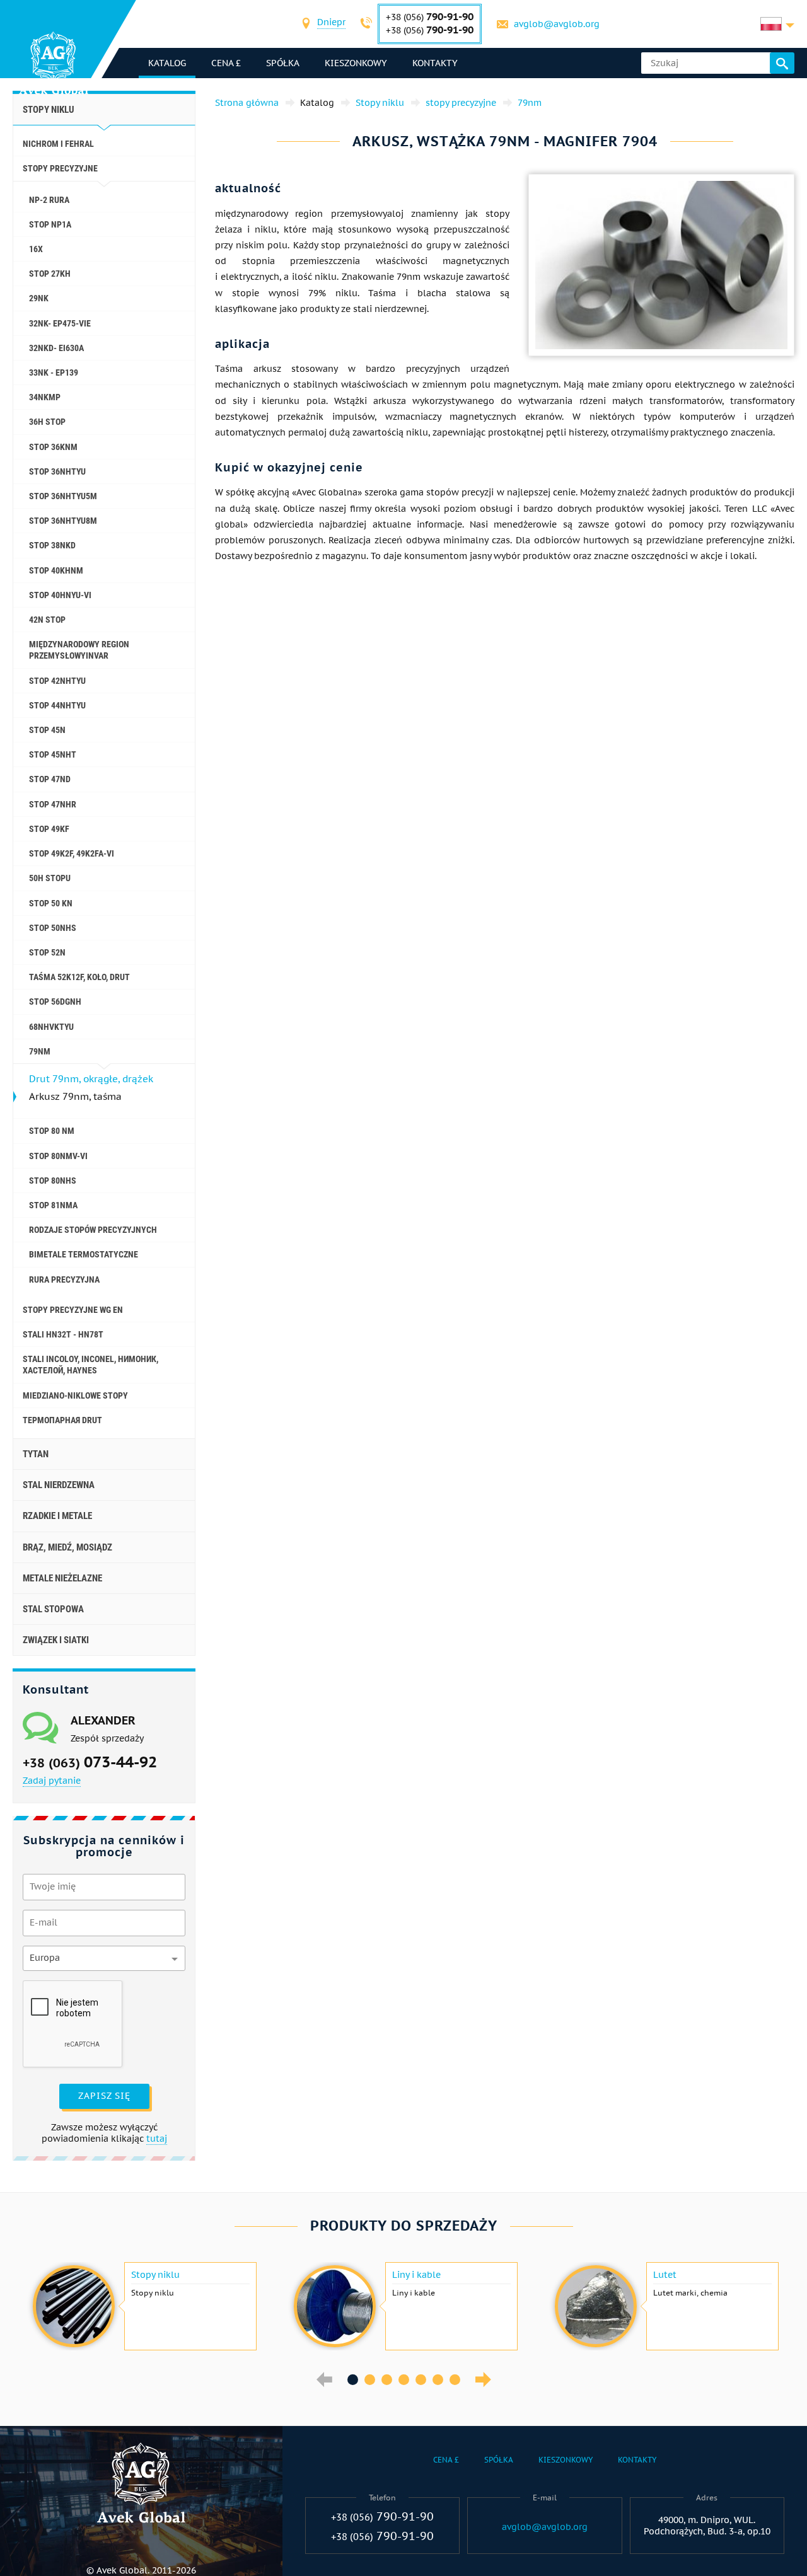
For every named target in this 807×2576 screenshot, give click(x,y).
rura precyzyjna (64, 1279)
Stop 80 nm (52, 1131)
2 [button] (370, 2380)
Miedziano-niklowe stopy (75, 1395)
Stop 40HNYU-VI (60, 595)
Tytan (36, 1454)
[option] (143, 2306)
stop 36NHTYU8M (63, 521)
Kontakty (435, 63)
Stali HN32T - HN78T (63, 1334)
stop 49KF (49, 829)
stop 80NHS (53, 1181)
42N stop (47, 620)
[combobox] (331, 24)
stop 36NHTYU (57, 471)
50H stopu (50, 878)
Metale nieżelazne (62, 1578)
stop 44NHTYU (57, 705)
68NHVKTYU (51, 1027)
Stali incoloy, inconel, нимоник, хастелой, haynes (90, 1365)
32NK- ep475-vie (60, 323)
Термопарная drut (62, 1420)
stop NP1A (50, 224)
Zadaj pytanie (52, 1781)
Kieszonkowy (356, 63)
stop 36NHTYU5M (63, 496)
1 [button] (353, 2380)
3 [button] (387, 2380)
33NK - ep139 (54, 373)
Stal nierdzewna (59, 1485)
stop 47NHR (53, 804)
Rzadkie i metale (57, 1516)
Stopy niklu (49, 110)
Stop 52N (47, 952)
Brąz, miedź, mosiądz (67, 1547)
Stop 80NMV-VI (58, 1156)
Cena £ (226, 63)
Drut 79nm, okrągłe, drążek (91, 1079)
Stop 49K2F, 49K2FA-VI (72, 853)
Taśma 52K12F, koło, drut (79, 977)
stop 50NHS (53, 928)
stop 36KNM (53, 447)
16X (36, 249)
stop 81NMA (53, 1205)
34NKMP (45, 397)
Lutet (665, 2275)
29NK (39, 298)
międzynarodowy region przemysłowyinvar (79, 650)
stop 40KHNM (56, 570)
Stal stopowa (53, 1609)
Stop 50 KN (51, 903)
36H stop (47, 422)
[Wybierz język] (777, 24)
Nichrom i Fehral (58, 144)
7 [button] (455, 2380)
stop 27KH (50, 274)
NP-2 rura (49, 200)
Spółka (283, 63)
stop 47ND (50, 779)
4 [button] (404, 2380)
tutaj (157, 2139)
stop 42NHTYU (57, 681)
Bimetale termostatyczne (84, 1254)
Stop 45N (47, 730)
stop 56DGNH (55, 1002)
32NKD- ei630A (56, 348)
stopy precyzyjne (60, 168)
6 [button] (438, 2380)
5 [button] (421, 2380)
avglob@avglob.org (557, 24)
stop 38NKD (52, 545)
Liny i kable (416, 2275)
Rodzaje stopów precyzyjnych (93, 1230)
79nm (40, 1051)
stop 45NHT (53, 754)
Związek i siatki (56, 1640)
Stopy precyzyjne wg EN (73, 1310)
